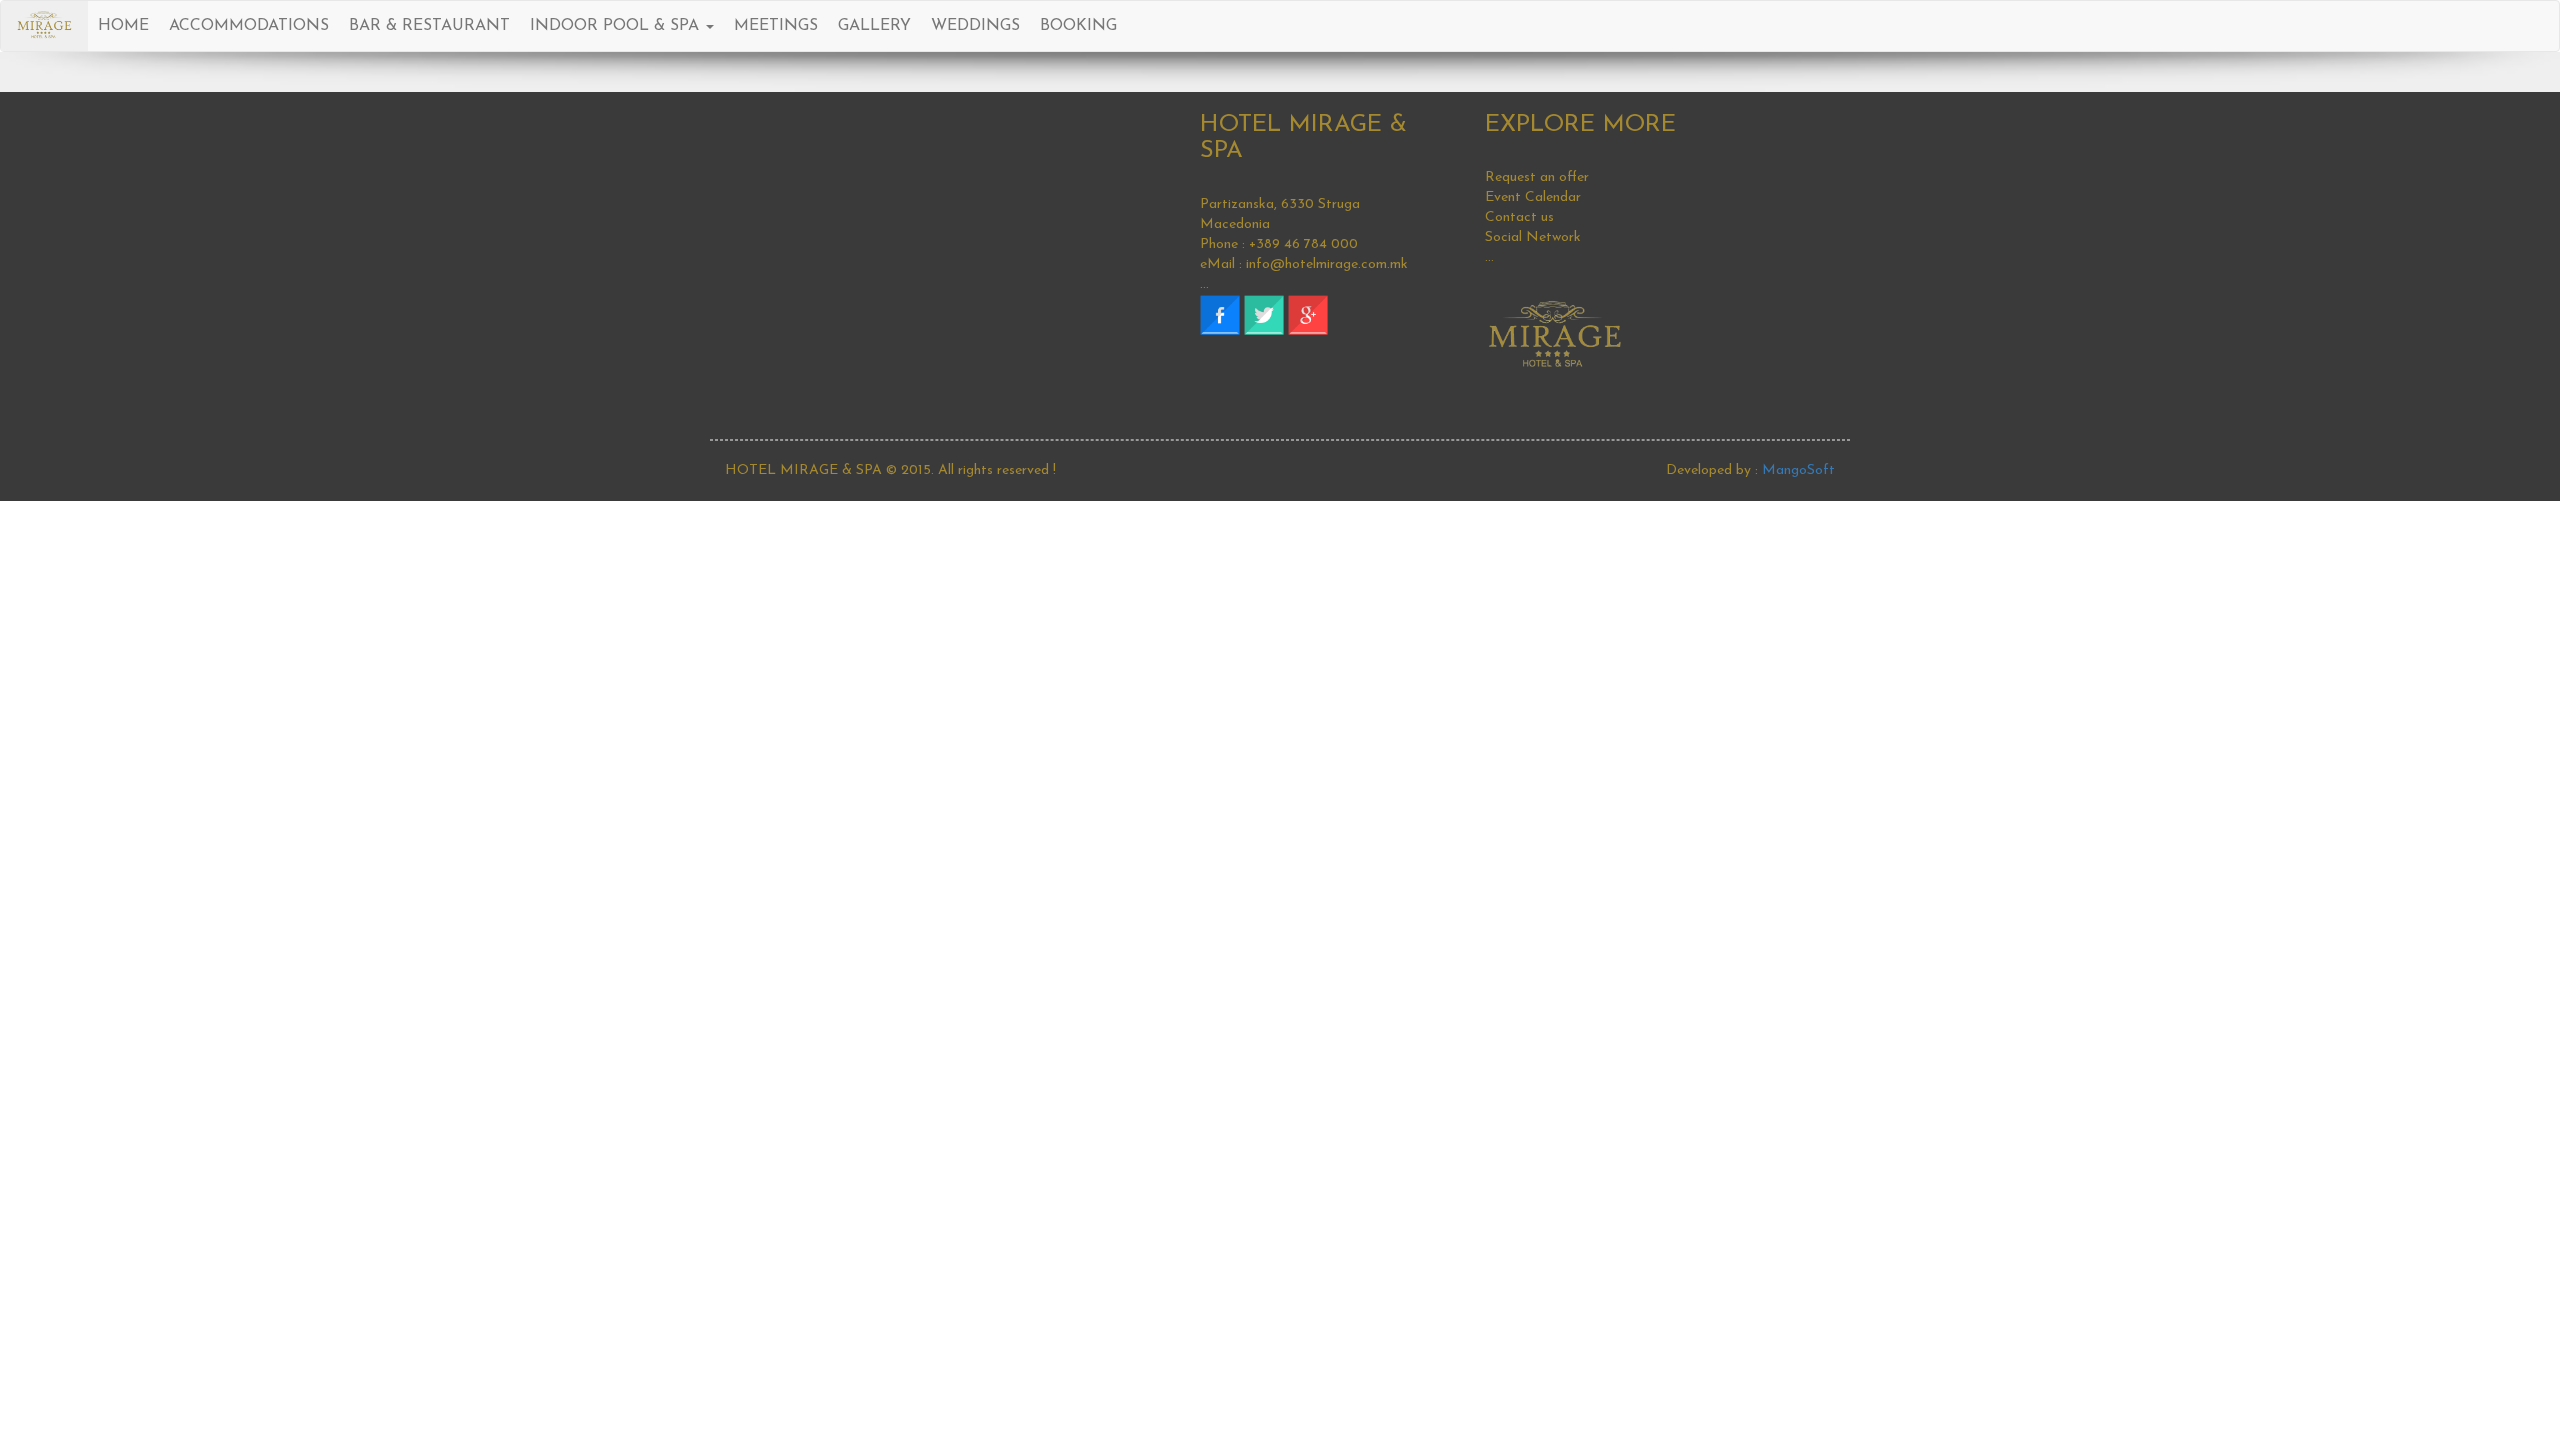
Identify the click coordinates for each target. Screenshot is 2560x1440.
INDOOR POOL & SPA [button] (617, 26)
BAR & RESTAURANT (429, 26)
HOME (123, 26)
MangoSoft (1798, 470)
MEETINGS (776, 26)
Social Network (1533, 237)
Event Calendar (1533, 197)
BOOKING (1078, 26)
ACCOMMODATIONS (249, 26)
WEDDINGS (975, 26)
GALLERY (874, 26)
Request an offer (1537, 177)
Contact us (1519, 217)
